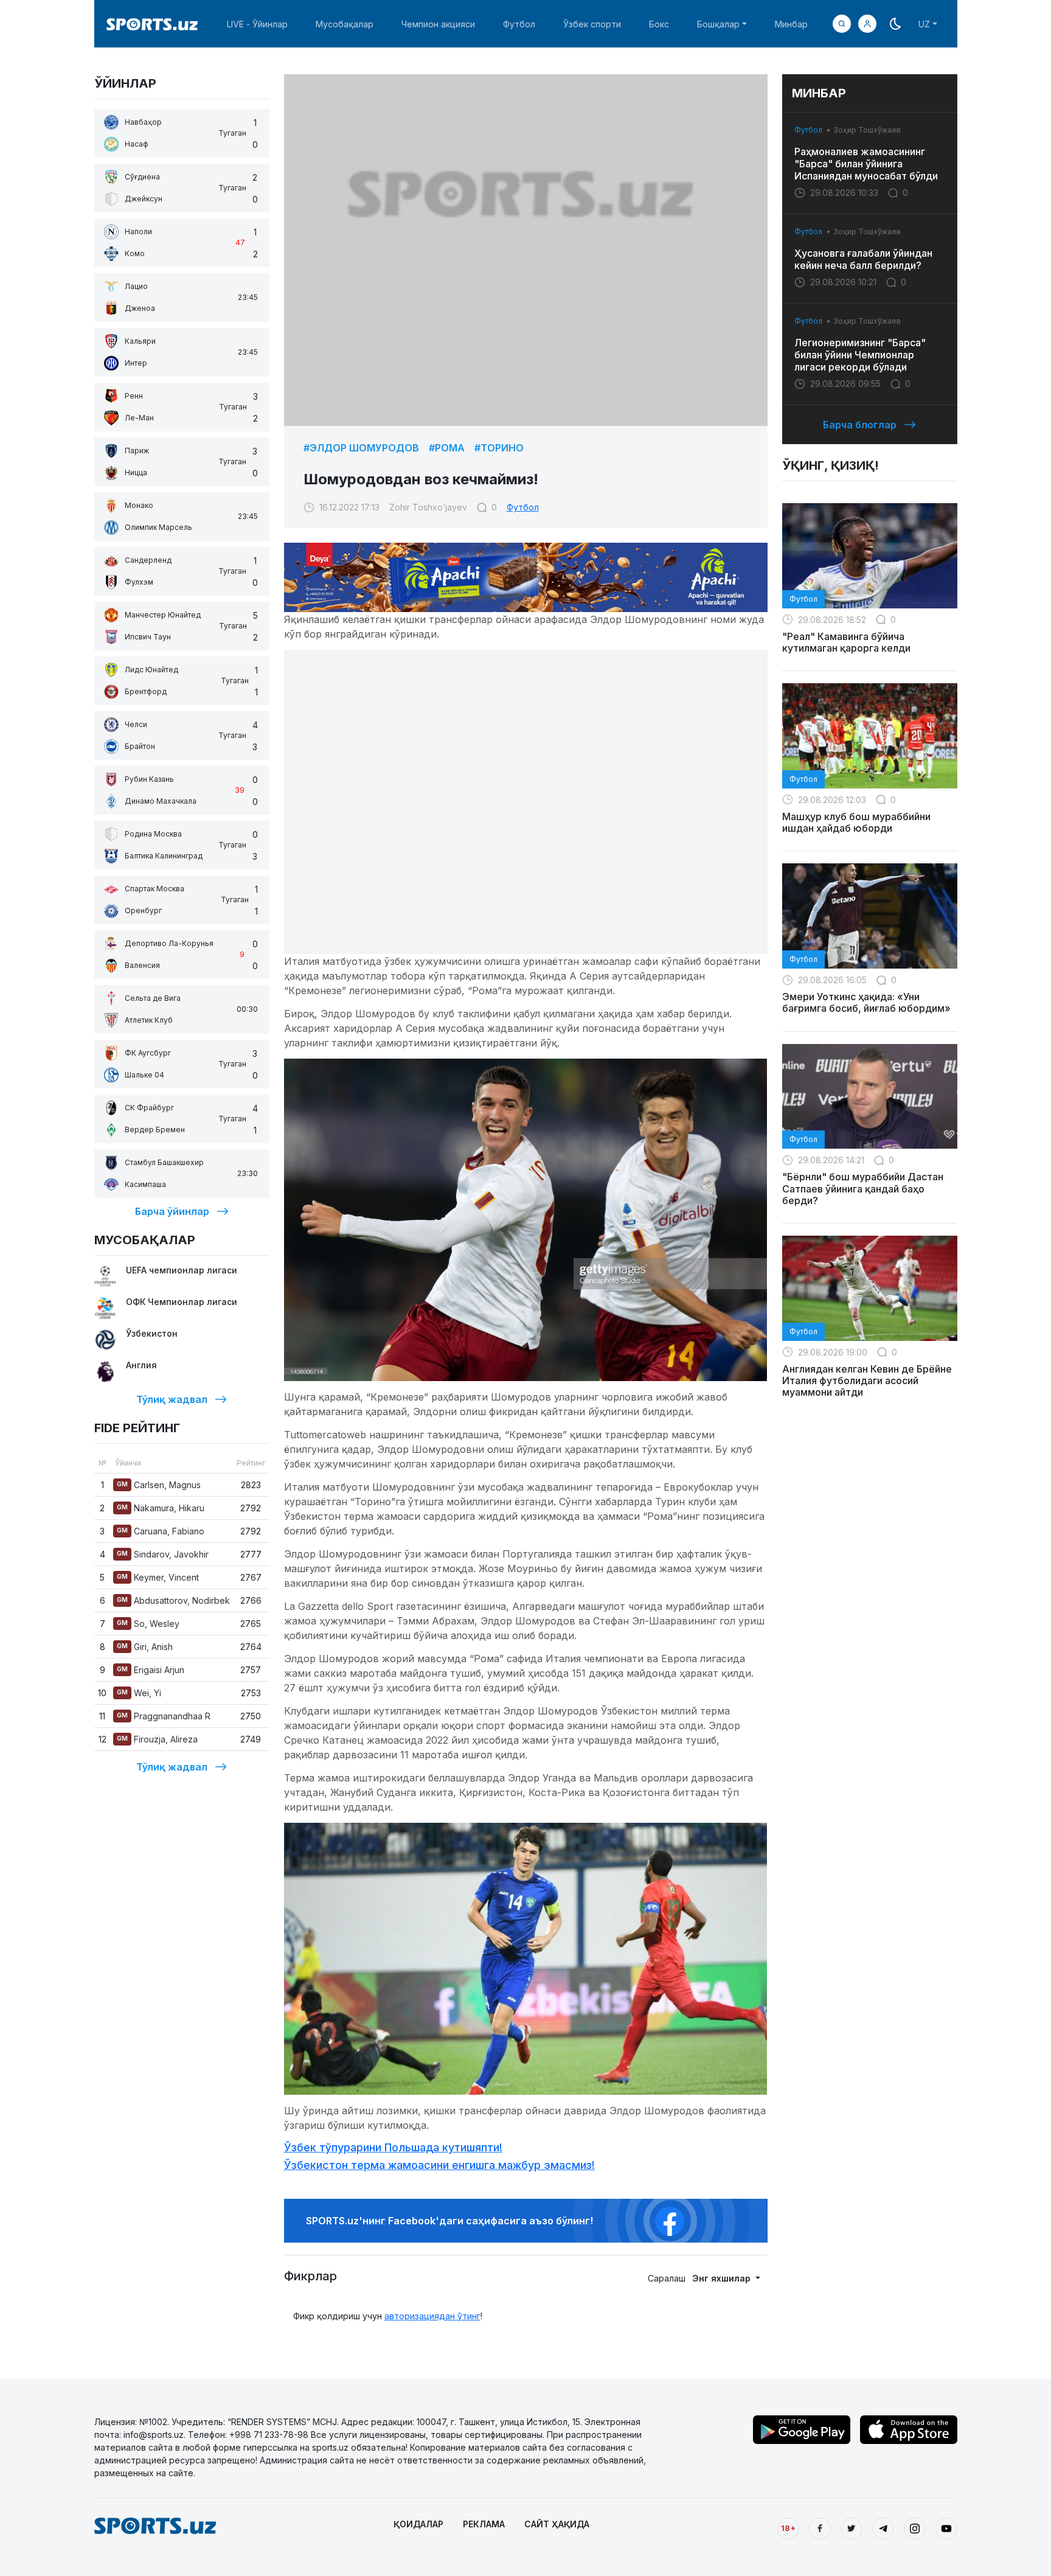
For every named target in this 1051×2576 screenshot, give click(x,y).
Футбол (519, 24)
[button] (867, 24)
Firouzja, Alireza (157, 1739)
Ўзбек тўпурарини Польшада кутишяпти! (393, 2147)
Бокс (659, 24)
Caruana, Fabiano (161, 1531)
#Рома (447, 448)
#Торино (499, 448)
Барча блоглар (860, 425)
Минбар (791, 24)
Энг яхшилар (723, 2278)
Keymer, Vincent (158, 1577)
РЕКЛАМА (484, 2524)
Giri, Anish (145, 1647)
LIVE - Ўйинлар (257, 24)
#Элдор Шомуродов (361, 448)
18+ (788, 2528)
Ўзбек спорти (592, 24)
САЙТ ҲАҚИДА (557, 2524)
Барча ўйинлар (172, 1211)
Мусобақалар (345, 24)
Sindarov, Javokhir (163, 1554)
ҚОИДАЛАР (418, 2524)
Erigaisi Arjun (151, 1670)
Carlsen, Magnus (159, 1485)
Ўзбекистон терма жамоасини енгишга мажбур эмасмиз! (439, 2165)
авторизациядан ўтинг (432, 2316)
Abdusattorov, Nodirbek (173, 1600)
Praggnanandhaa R (164, 1716)
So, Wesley (148, 1624)
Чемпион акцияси (438, 24)
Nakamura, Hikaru (161, 1508)
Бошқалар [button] (718, 24)
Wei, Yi (139, 1693)
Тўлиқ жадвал (172, 1399)
